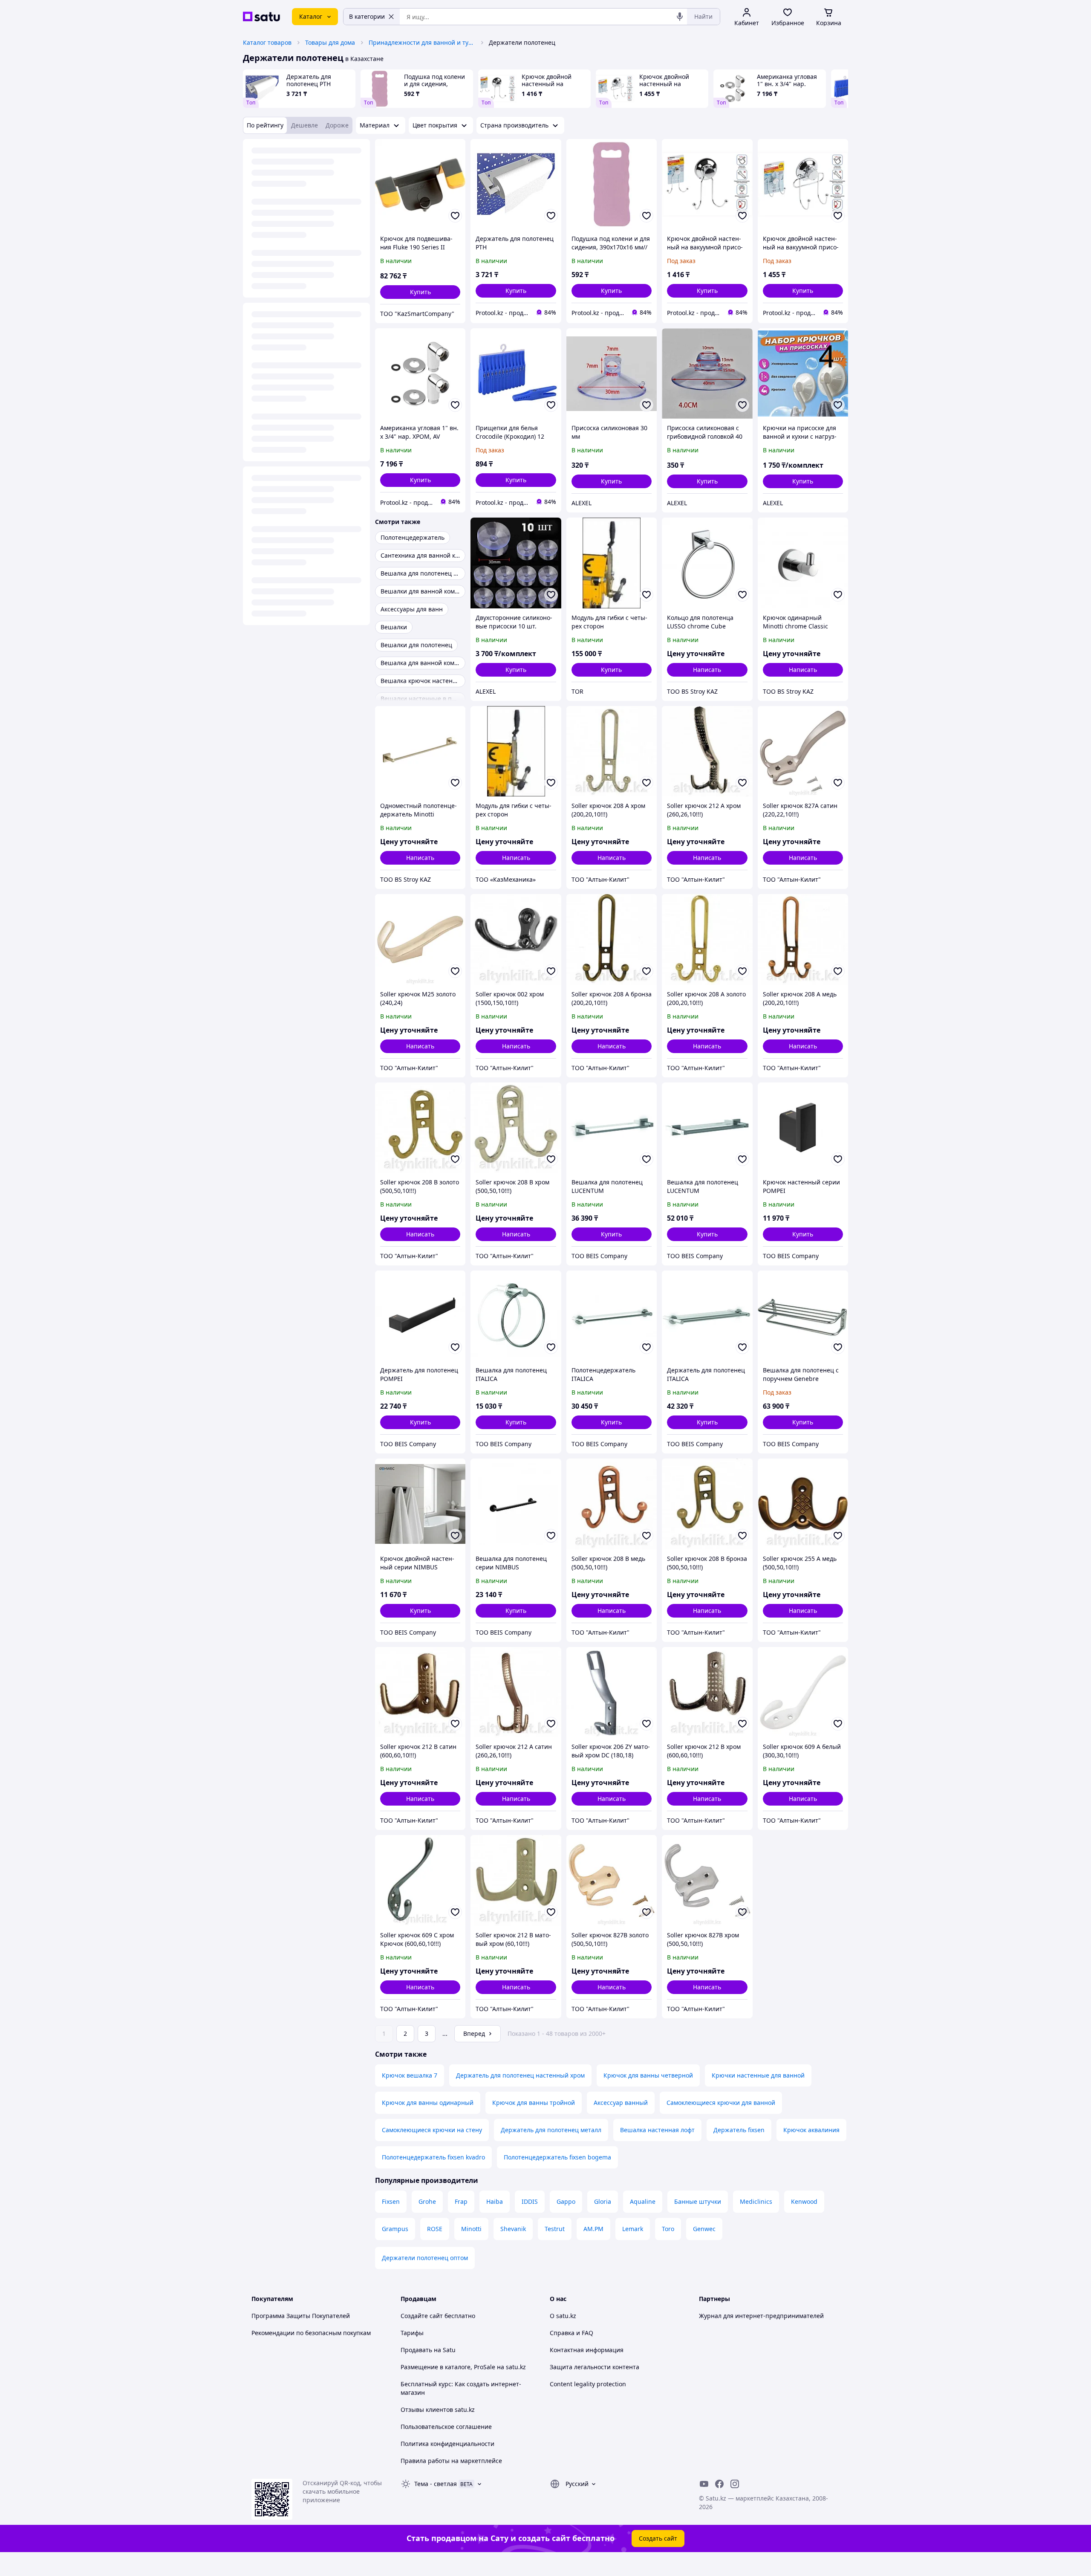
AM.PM (593, 2229)
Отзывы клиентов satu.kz (438, 2410)
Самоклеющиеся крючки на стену (432, 2130)
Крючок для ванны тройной (534, 2103)
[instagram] (735, 2484)
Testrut (555, 2229)
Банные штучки (698, 2201)
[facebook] (719, 2484)
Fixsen (391, 2201)
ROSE (435, 2229)
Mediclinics (756, 2201)
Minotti (471, 2229)
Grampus (395, 2229)
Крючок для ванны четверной (648, 2075)
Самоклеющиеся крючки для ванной (721, 2103)
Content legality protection (588, 2384)
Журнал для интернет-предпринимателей (761, 2316)
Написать (707, 670)
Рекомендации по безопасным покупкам (311, 2333)
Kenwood (804, 2201)
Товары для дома (330, 42)
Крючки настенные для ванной (758, 2075)
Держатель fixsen (739, 2130)
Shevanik (513, 2229)
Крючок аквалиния (811, 2130)
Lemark (633, 2229)
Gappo (566, 2201)
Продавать (416, 2350)
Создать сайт (658, 2538)
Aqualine (643, 2201)
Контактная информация (587, 2350)
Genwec (704, 2229)
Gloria (603, 2201)
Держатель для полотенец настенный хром (520, 2075)
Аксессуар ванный (621, 2103)
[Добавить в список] (455, 216)
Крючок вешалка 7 (410, 2075)
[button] (420, 292)
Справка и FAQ (571, 2333)
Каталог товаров (267, 42)
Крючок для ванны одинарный (428, 2103)
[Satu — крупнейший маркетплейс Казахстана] (261, 17)
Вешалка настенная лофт (657, 2130)
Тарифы (412, 2333)
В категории (367, 16)
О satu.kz (563, 2316)
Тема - (436, 2484)
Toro (668, 2229)
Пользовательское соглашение (446, 2427)
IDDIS (530, 2201)
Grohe (427, 2201)
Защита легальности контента (595, 2367)
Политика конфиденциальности (447, 2444)
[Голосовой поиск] (680, 17)
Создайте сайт (422, 2316)
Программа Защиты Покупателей (301, 2316)
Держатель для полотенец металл (551, 2130)
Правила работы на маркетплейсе (451, 2461)
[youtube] (704, 2484)
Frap (461, 2201)
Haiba (495, 2201)
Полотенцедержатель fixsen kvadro (433, 2157)
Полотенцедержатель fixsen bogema (557, 2157)
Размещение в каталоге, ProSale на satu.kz (463, 2367)
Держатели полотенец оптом (425, 2258)
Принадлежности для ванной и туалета (422, 42)
